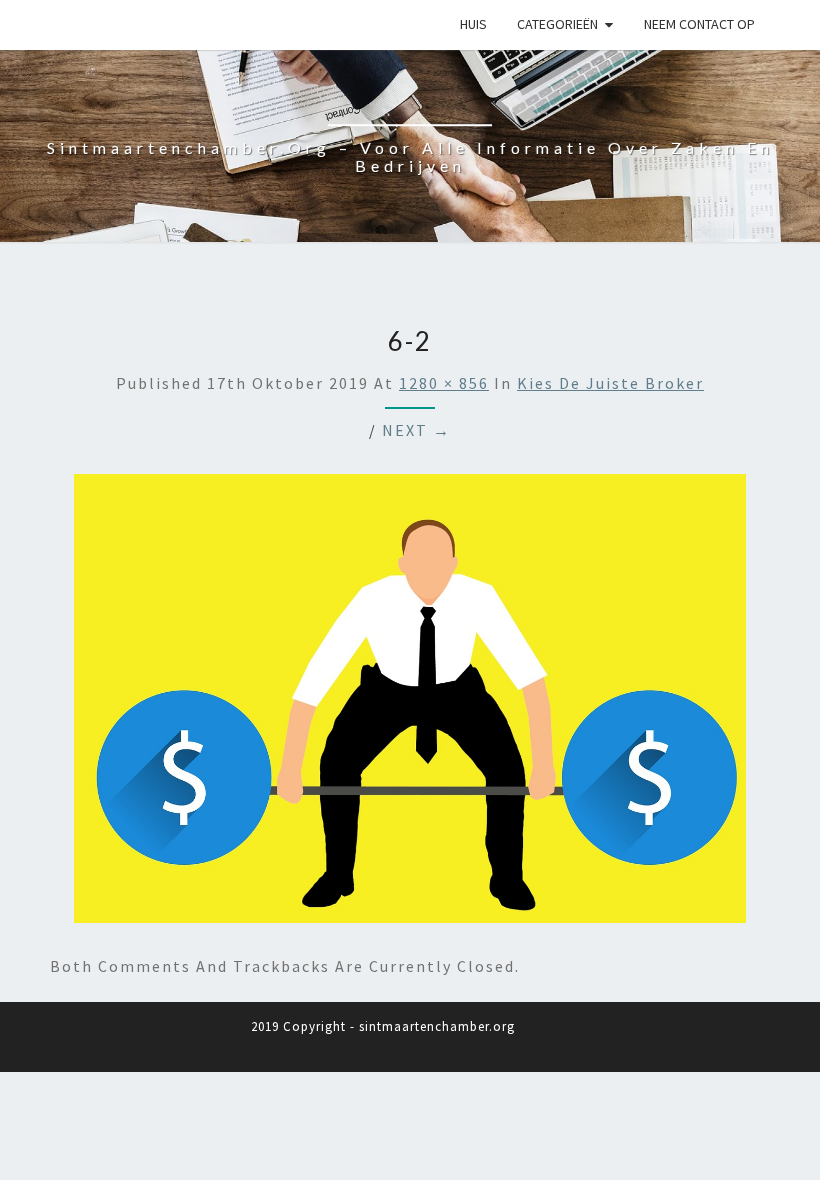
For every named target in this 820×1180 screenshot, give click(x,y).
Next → (416, 430)
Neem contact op (699, 24)
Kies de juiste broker (610, 383)
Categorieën (557, 24)
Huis (473, 24)
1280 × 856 (444, 383)
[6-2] (410, 704)
